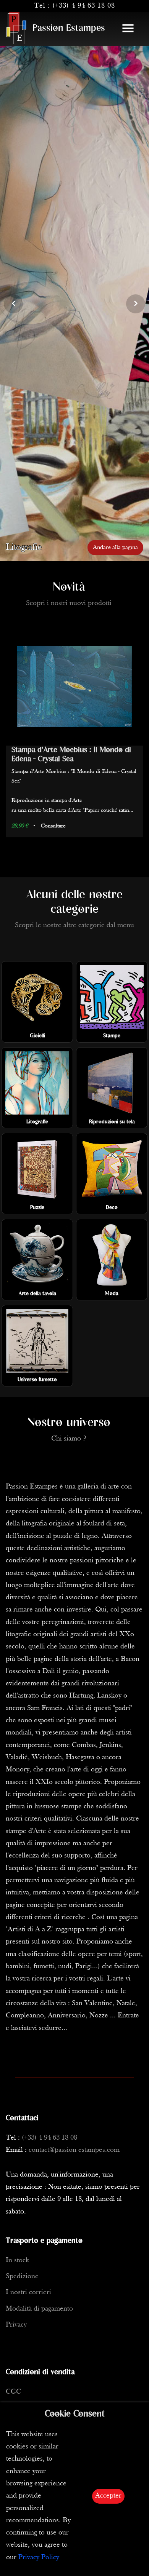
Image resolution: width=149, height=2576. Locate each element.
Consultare (55, 850)
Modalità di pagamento (39, 2309)
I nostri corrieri (28, 2293)
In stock (17, 2261)
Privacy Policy (39, 2558)
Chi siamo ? (69, 1439)
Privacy (16, 2325)
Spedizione (22, 2277)
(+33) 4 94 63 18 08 (84, 6)
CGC (13, 2392)
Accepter (108, 2496)
